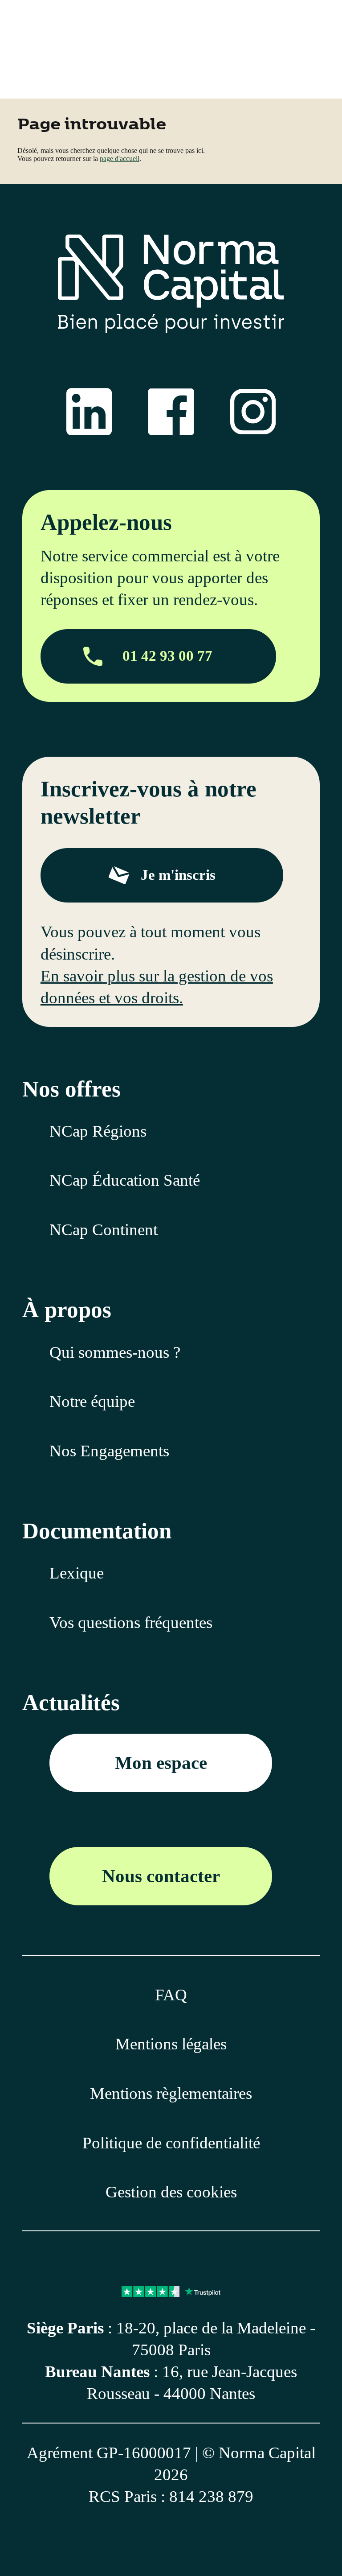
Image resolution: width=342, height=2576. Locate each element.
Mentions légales (171, 2044)
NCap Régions (98, 1131)
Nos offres (71, 1089)
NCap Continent (104, 1230)
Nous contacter (161, 1876)
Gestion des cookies (171, 2192)
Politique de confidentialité (171, 2143)
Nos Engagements (109, 1451)
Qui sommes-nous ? (115, 1352)
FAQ (171, 1995)
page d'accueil (120, 159)
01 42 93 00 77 (167, 656)
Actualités (71, 1702)
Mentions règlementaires (171, 2093)
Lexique (77, 1573)
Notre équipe (92, 1401)
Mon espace (161, 1763)
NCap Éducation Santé (125, 1180)
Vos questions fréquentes (131, 1622)
